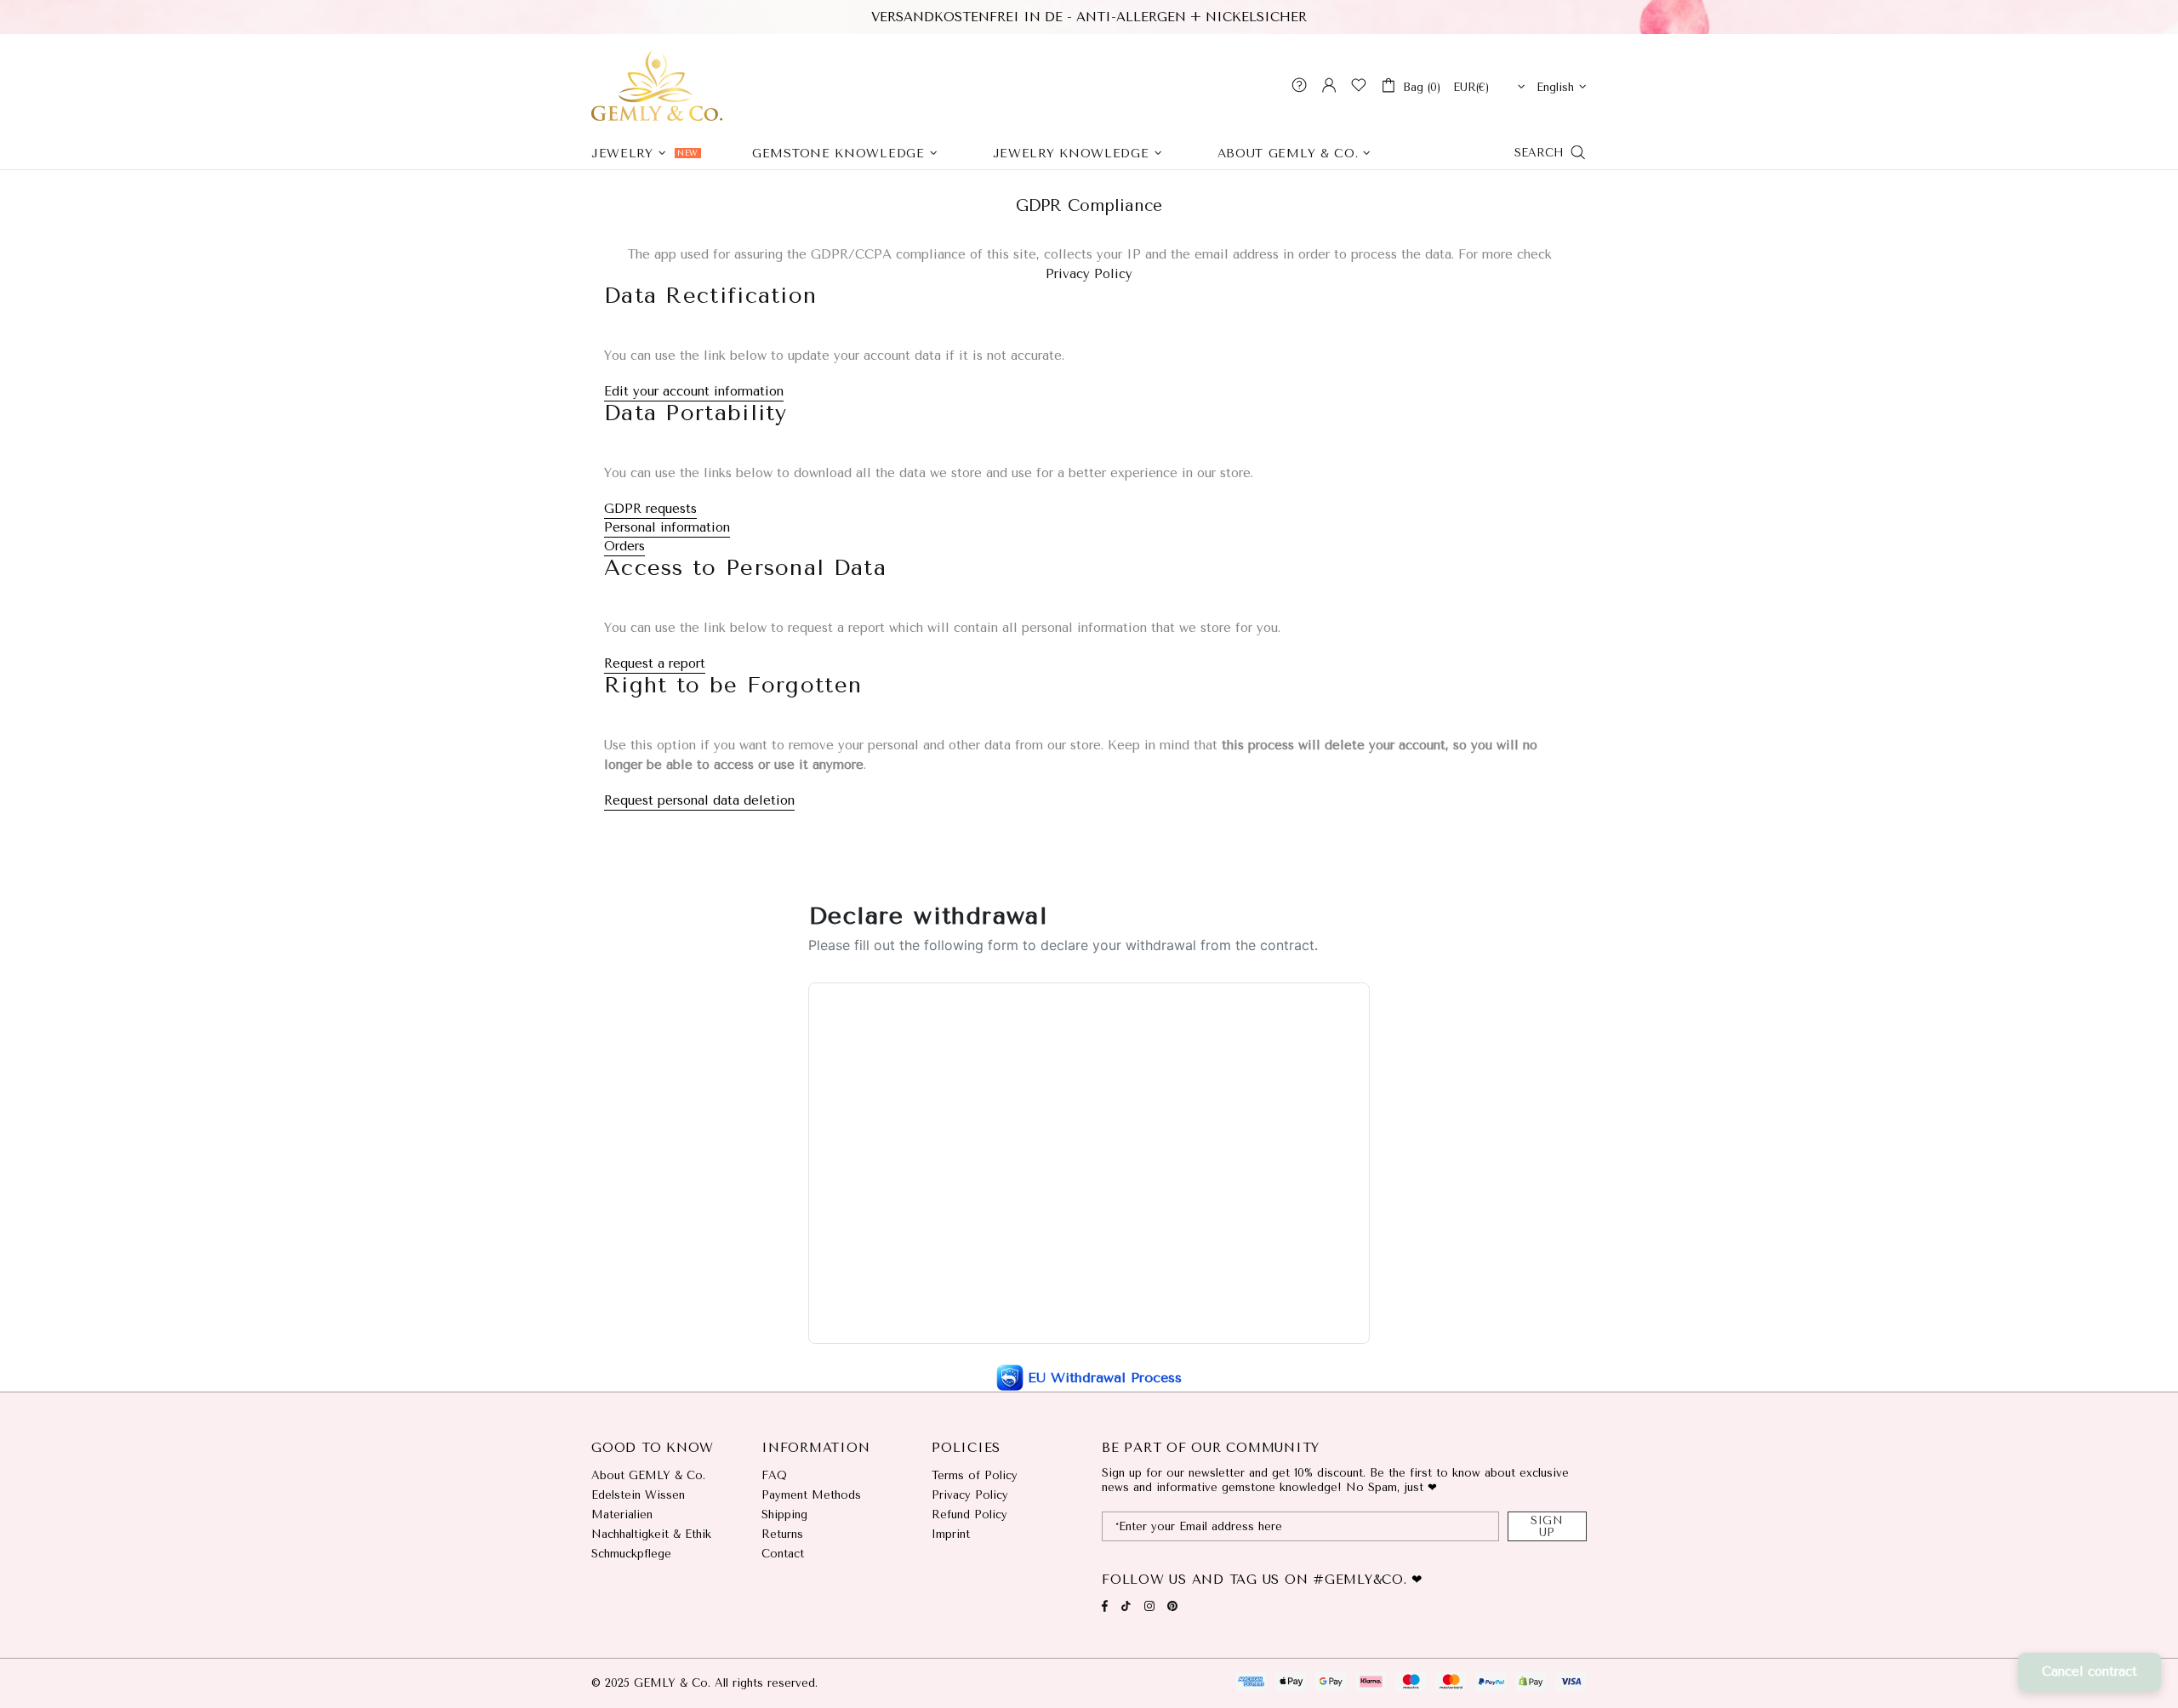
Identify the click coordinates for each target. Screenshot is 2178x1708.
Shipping (784, 1514)
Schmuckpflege (631, 1554)
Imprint (951, 1534)
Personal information (667, 527)
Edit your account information (694, 391)
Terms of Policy (975, 1475)
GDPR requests (650, 509)
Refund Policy (969, 1514)
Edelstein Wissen (638, 1495)
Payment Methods (811, 1495)
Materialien (622, 1514)
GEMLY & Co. (657, 85)
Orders (624, 546)
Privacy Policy (1089, 274)
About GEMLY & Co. (648, 1475)
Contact (783, 1554)
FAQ (774, 1475)
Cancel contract (2090, 1671)
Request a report (655, 663)
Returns (782, 1534)
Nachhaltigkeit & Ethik (651, 1534)
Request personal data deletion (699, 800)
